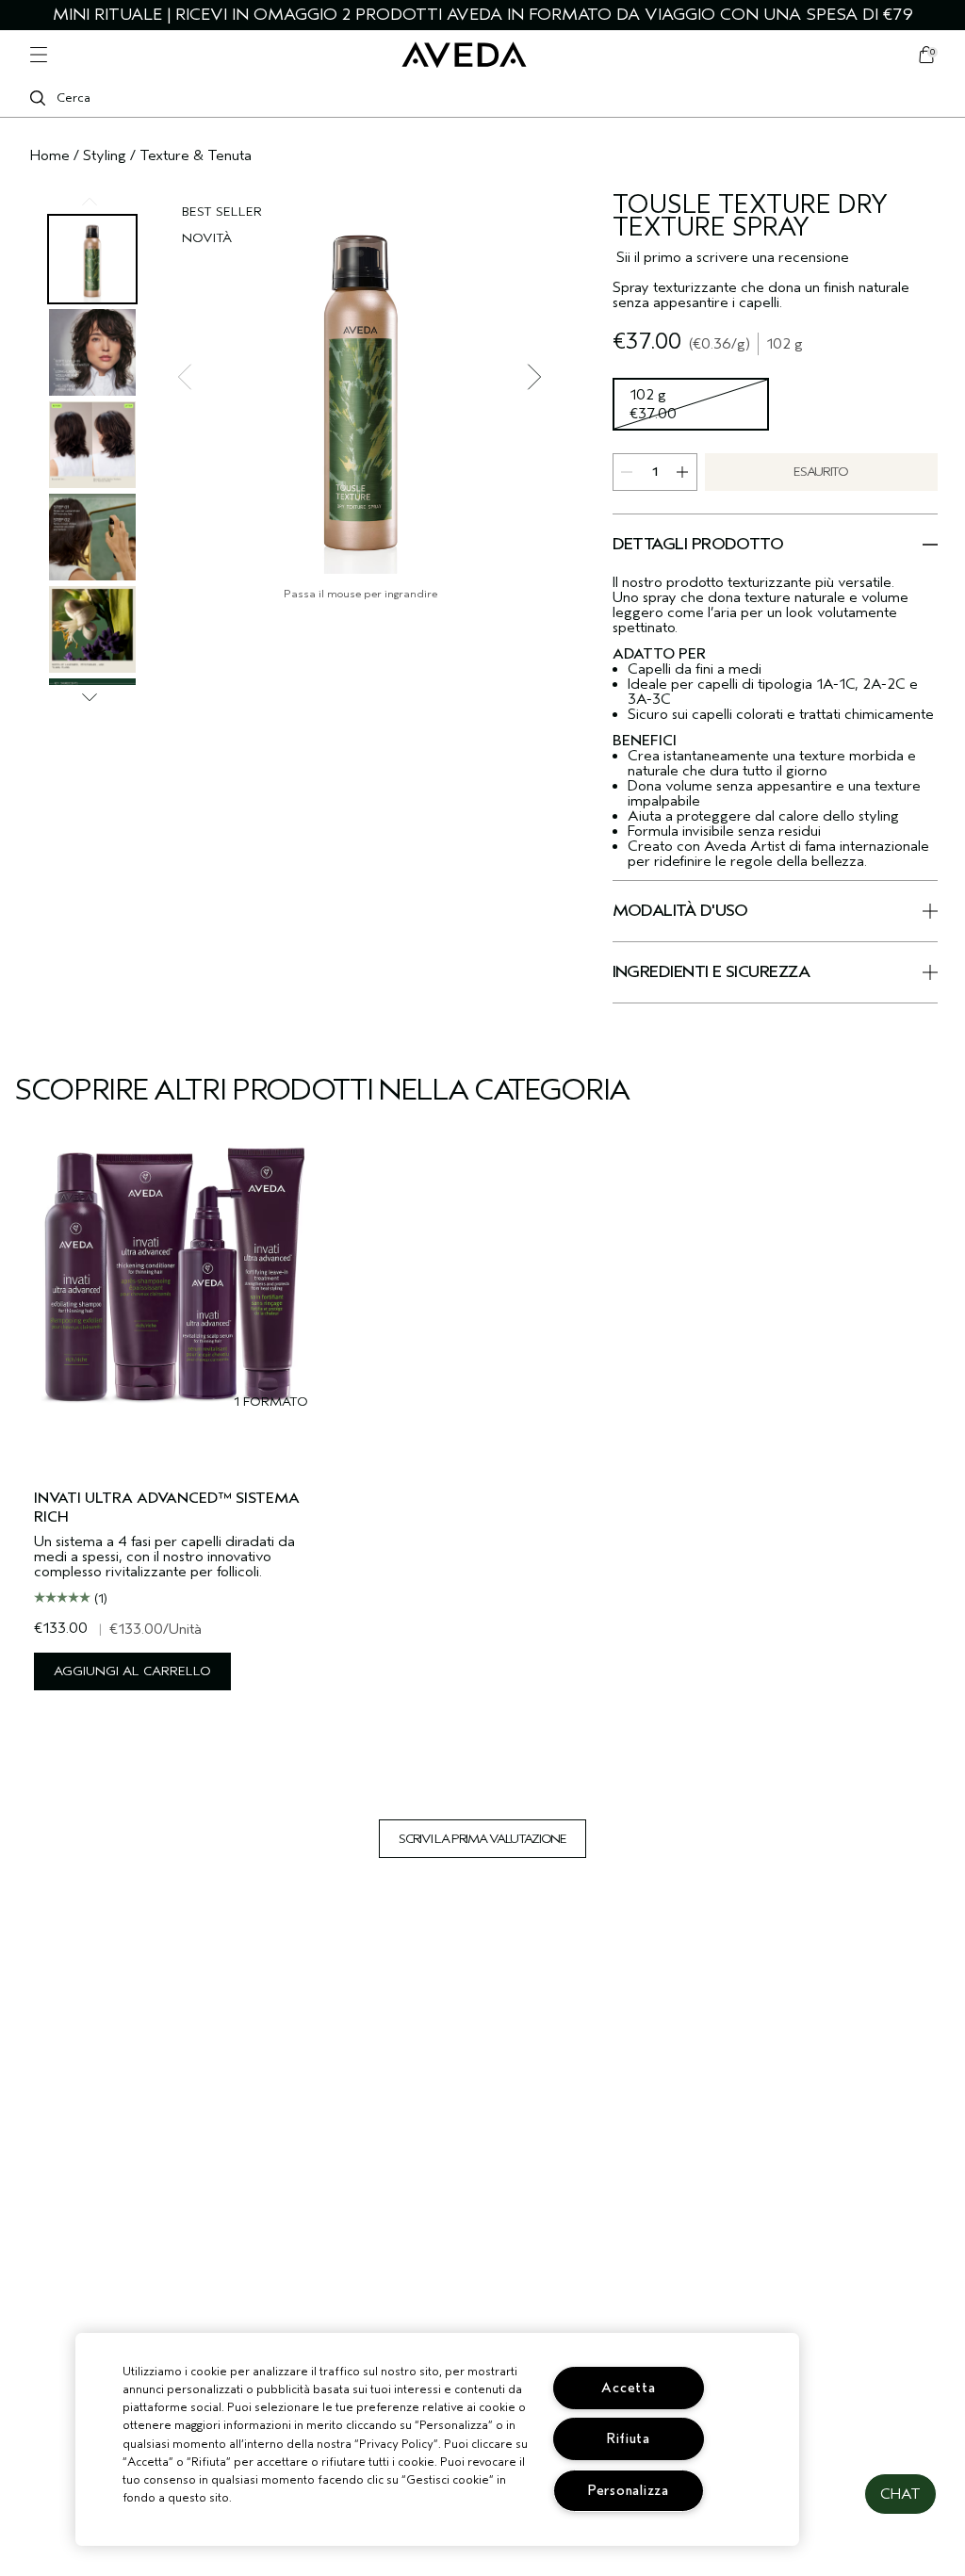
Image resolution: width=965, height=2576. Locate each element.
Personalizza (629, 2491)
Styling (105, 155)
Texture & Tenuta (196, 155)
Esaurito (820, 472)
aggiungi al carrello (132, 1671)
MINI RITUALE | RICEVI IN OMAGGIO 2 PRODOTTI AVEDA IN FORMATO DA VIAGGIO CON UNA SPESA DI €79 (483, 15)
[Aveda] (464, 55)
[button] (900, 2494)
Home (50, 155)
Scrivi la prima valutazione (482, 1839)
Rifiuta (629, 2439)
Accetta (628, 2388)
